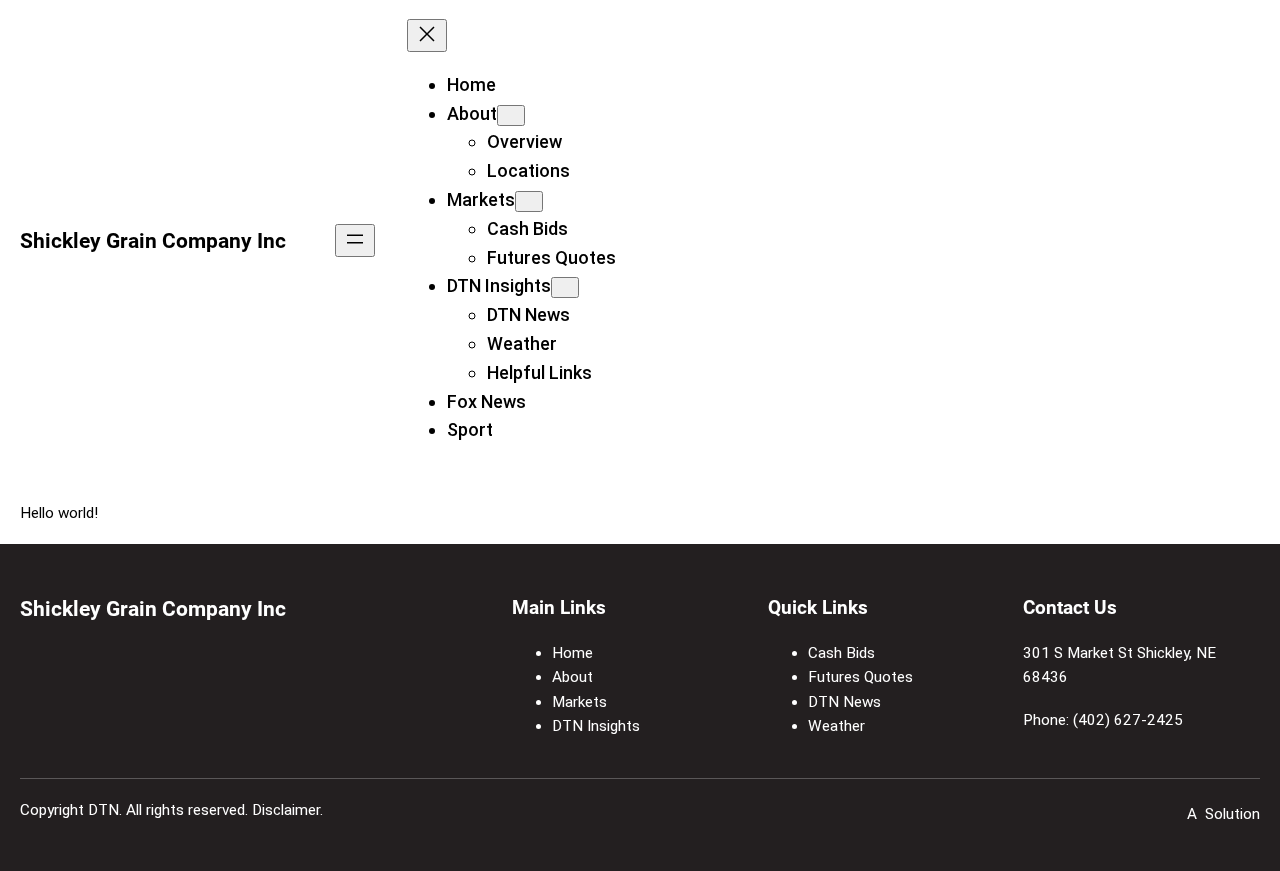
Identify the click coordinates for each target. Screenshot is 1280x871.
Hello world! (59, 513)
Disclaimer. (287, 810)
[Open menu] (355, 240)
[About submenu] (511, 115)
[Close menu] (427, 35)
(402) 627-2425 (1128, 720)
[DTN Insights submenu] (565, 287)
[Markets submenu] (529, 201)
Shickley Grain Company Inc (153, 240)
